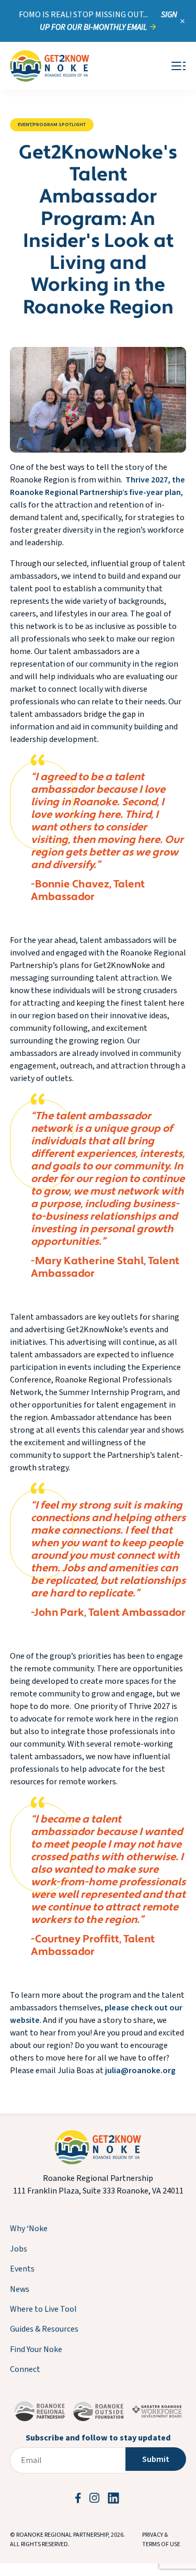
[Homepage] (50, 66)
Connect (25, 2369)
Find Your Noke (36, 2349)
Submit (156, 2459)
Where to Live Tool (43, 2309)
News (20, 2289)
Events (22, 2269)
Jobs (19, 2249)
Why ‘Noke (29, 2229)
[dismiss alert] (182, 21)
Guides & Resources (44, 2329)
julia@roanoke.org (140, 2071)
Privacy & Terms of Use (161, 2540)
